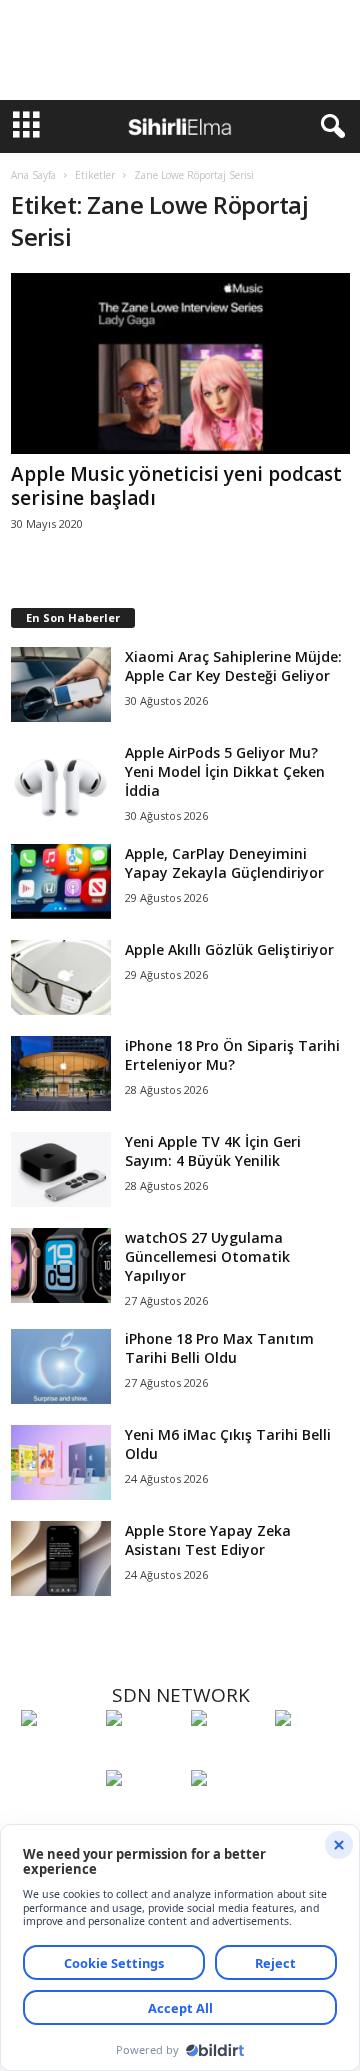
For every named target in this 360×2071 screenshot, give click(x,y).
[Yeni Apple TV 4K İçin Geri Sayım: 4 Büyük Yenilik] (61, 1169)
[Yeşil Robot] (228, 1755)
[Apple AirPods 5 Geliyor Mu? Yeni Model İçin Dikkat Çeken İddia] (61, 780)
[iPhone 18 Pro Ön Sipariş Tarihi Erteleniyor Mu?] (61, 1073)
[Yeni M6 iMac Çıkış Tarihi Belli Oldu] (61, 1462)
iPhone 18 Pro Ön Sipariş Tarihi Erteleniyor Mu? (232, 1055)
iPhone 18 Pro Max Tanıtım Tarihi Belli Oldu (219, 1348)
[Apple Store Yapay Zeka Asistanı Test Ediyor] (61, 1558)
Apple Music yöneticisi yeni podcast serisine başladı (176, 486)
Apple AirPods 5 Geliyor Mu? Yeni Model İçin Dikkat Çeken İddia (225, 771)
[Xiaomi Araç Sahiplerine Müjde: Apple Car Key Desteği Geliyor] (61, 684)
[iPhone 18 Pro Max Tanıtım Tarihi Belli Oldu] (61, 1366)
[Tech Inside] (312, 1755)
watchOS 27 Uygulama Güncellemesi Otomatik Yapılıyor (207, 1256)
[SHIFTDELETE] (58, 1755)
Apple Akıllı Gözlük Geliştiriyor (229, 949)
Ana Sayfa (33, 175)
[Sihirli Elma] (143, 1755)
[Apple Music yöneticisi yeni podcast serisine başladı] (180, 363)
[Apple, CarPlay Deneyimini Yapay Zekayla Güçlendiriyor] (61, 881)
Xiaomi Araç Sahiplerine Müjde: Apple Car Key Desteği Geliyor (233, 666)
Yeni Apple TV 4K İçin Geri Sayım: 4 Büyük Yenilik (213, 1151)
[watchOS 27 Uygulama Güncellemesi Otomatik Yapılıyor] (61, 1265)
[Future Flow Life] (228, 1815)
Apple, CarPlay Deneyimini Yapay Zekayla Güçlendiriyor (224, 863)
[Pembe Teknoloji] (143, 1815)
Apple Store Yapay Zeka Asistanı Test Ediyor (208, 1540)
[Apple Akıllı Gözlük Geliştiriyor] (61, 977)
